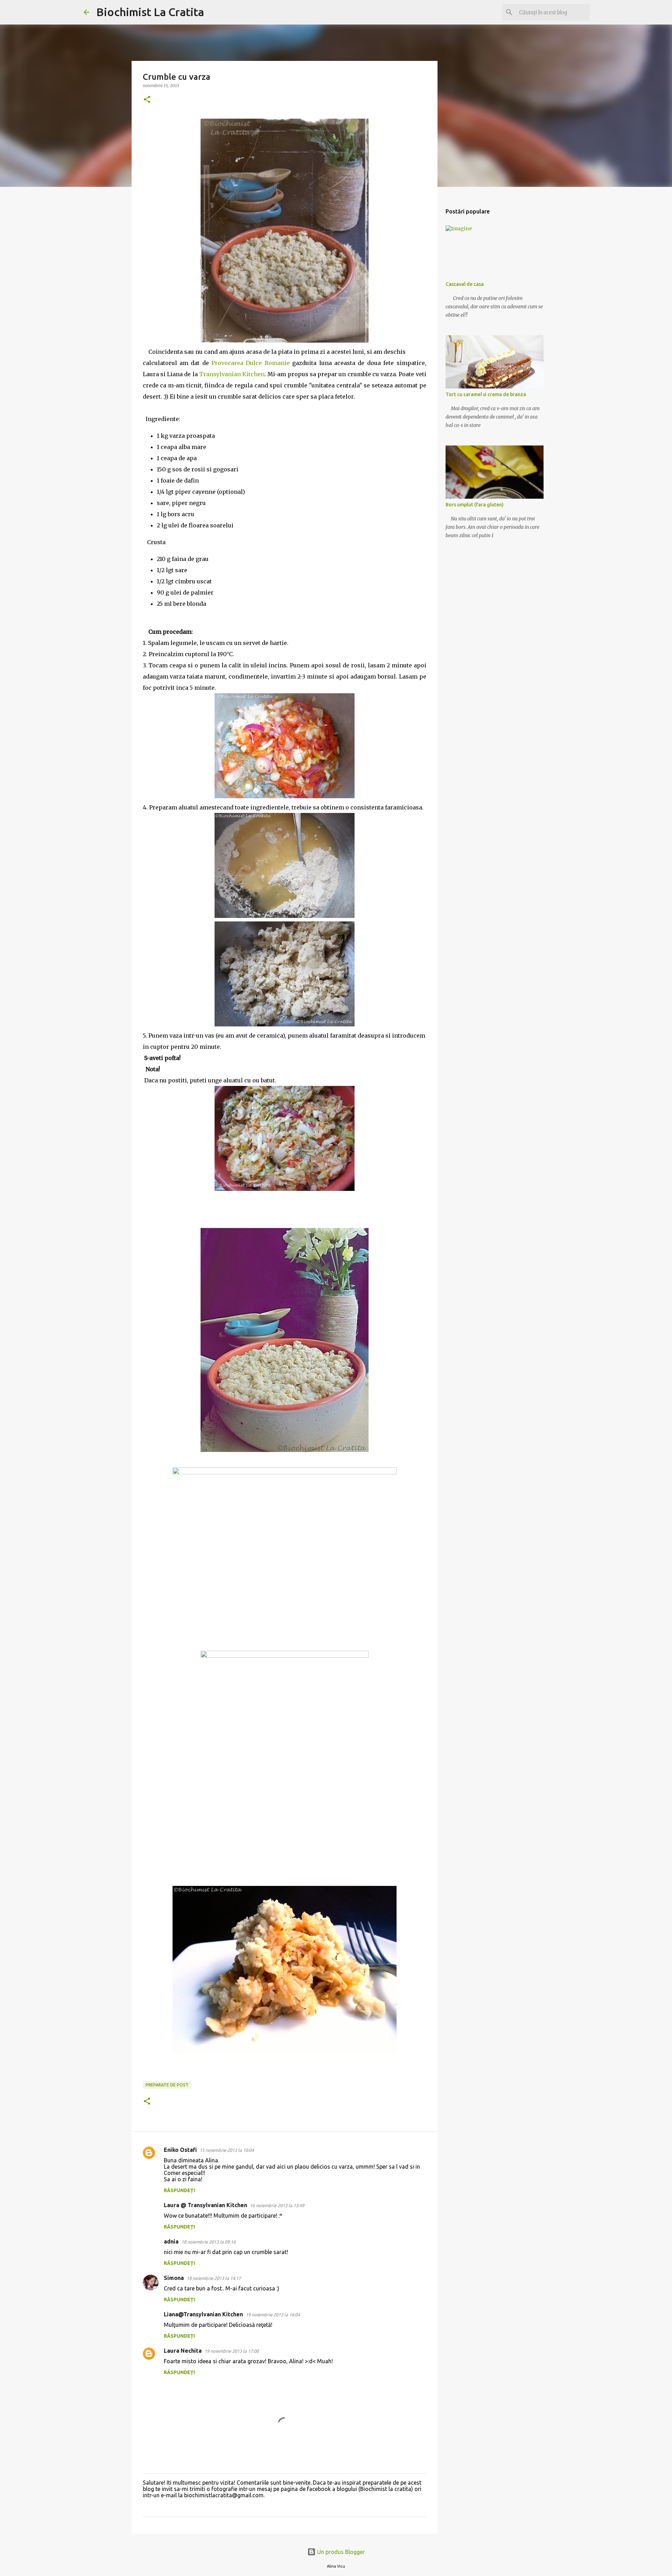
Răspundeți (179, 2190)
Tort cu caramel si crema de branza (486, 394)
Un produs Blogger (340, 2552)
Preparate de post (167, 2085)
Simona (174, 2278)
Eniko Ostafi (180, 2150)
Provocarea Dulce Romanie (251, 363)
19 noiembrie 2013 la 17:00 (232, 2351)
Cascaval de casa (465, 284)
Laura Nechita (183, 2351)
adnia (171, 2241)
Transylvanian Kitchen (232, 374)
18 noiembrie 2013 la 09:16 (208, 2242)
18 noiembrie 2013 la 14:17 (214, 2278)
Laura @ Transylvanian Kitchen (205, 2205)
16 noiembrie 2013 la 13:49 (277, 2205)
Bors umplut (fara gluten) (475, 505)
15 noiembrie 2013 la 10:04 (227, 2150)
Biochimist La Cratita (150, 12)
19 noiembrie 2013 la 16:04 (273, 2315)
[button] (147, 100)
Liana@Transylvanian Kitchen (203, 2314)
